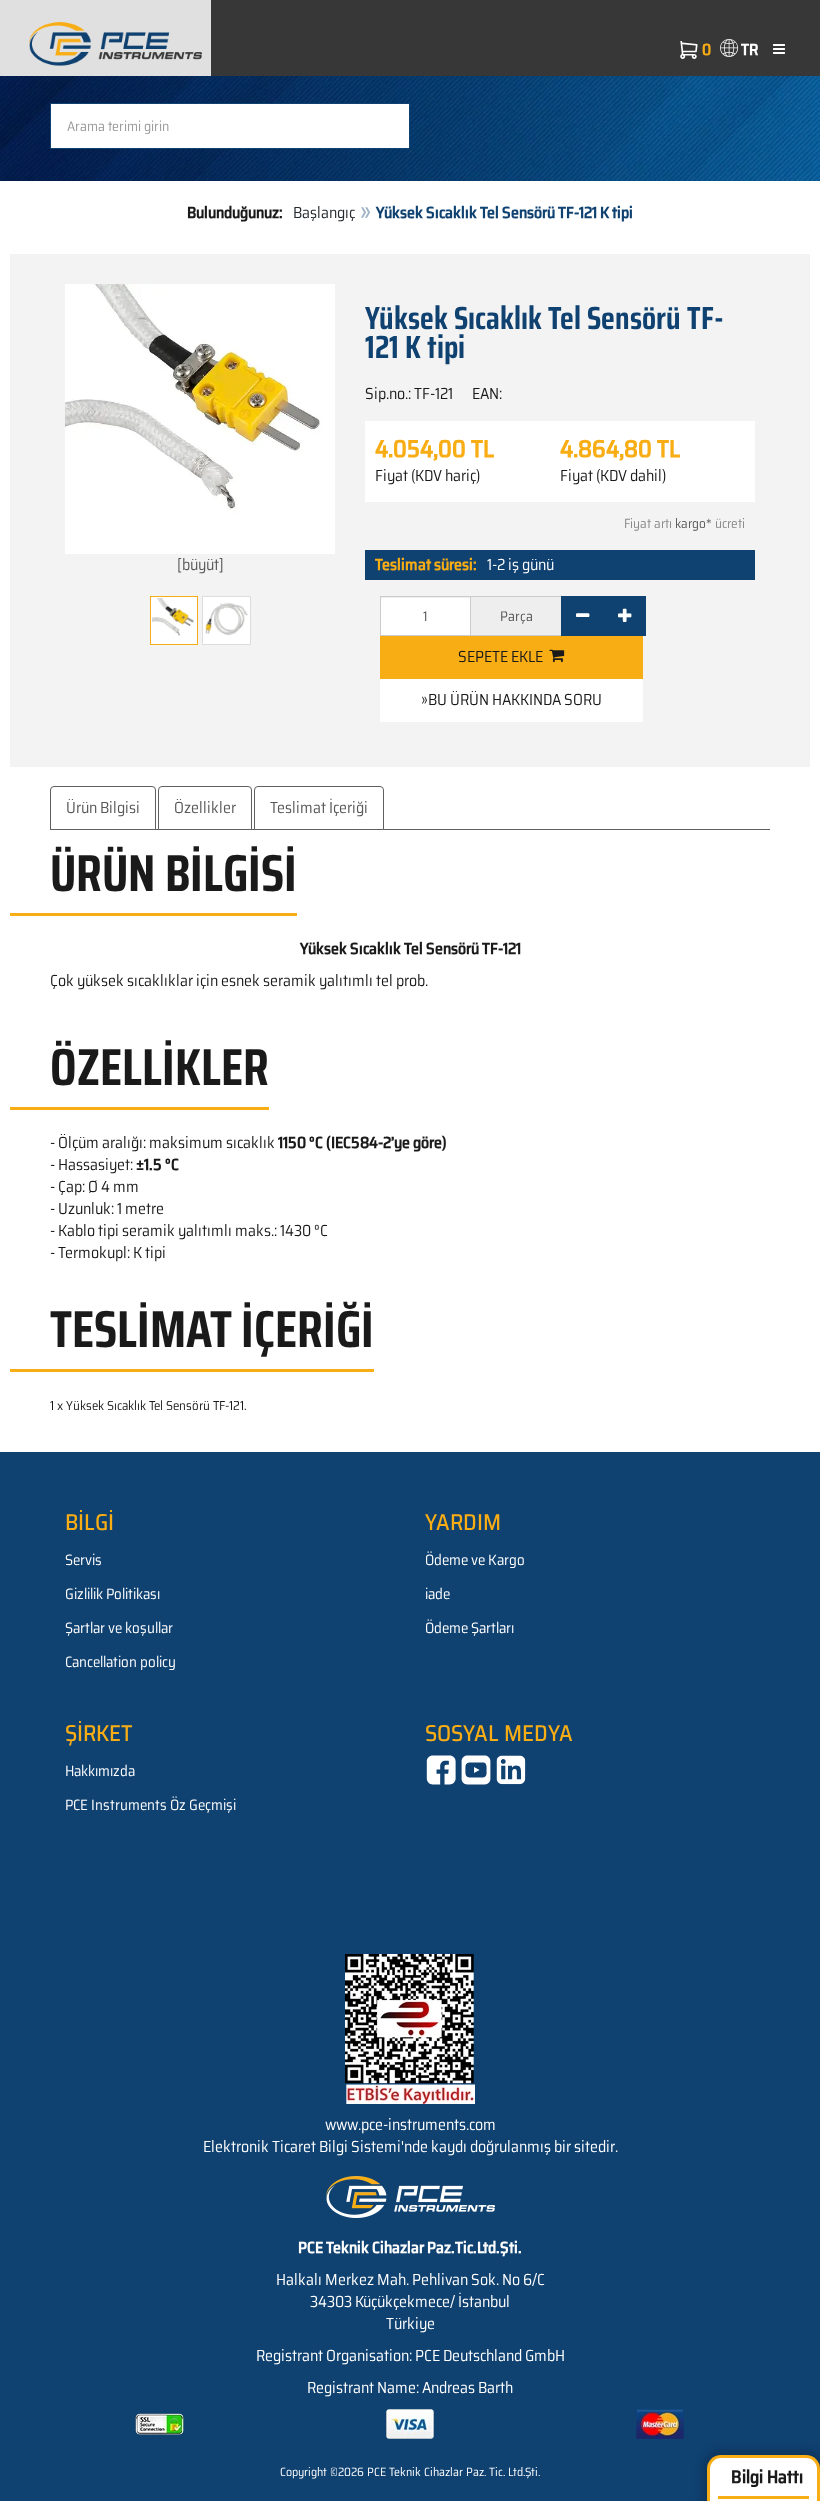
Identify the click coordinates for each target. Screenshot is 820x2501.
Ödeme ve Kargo (475, 1560)
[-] (582, 616)
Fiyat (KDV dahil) (613, 476)
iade (437, 1594)
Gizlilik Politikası (112, 1594)
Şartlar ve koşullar (119, 1628)
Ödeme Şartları (469, 1628)
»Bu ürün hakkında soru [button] (511, 699)
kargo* (693, 523)
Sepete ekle (503, 656)
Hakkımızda (100, 1771)
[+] (624, 616)
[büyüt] (200, 564)
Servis (83, 1560)
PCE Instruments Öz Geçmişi (150, 1805)
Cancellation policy (120, 1662)
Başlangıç (324, 212)
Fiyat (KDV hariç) (427, 476)
